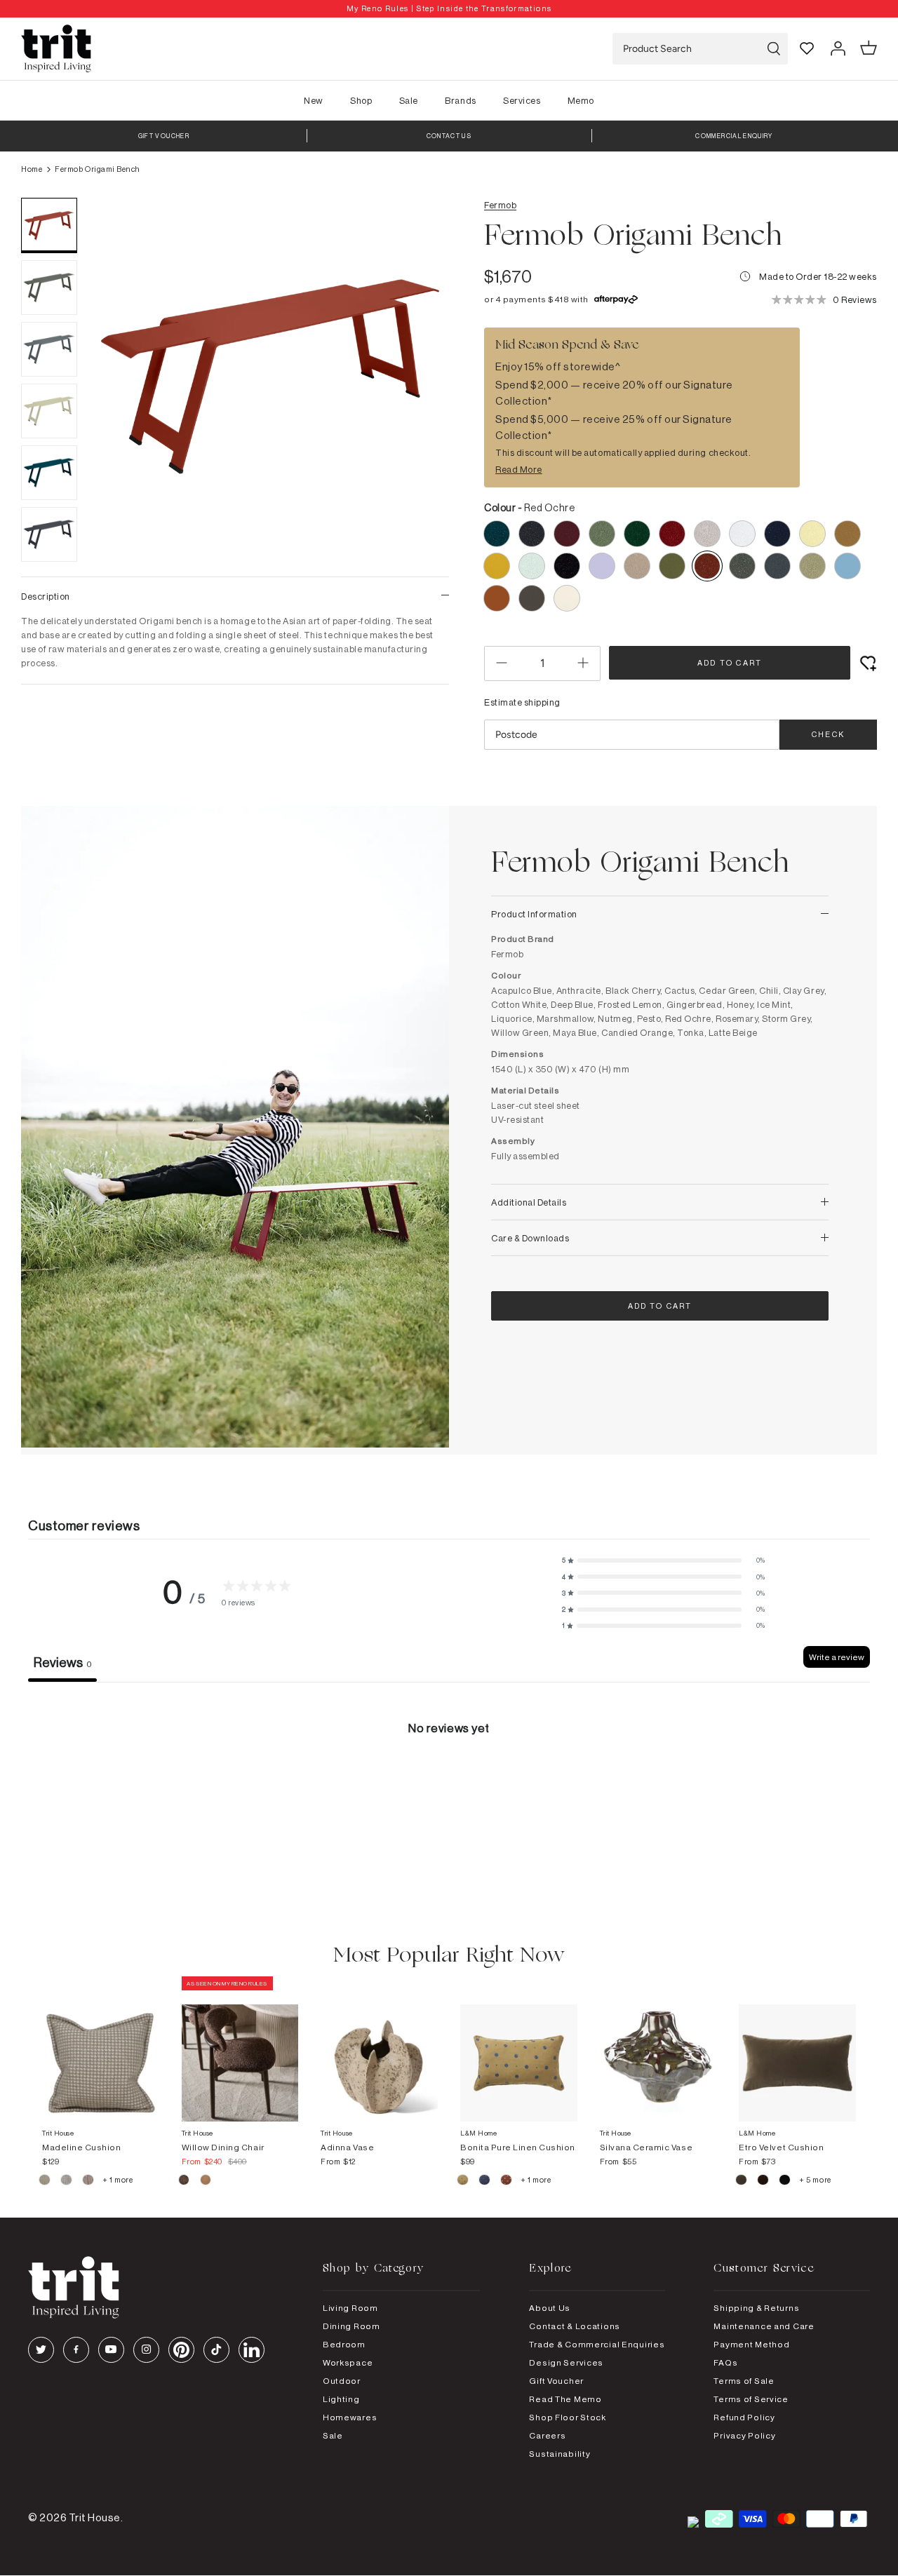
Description (46, 596)
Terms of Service (751, 2399)
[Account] (838, 48)
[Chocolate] (764, 2182)
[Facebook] (76, 2350)
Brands (460, 100)
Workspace (348, 2362)
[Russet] (89, 2182)
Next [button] (421, 408)
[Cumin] (206, 2182)
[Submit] (774, 49)
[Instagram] (146, 2350)
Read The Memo (565, 2399)
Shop (361, 100)
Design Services (566, 2362)
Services (522, 100)
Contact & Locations (575, 2326)
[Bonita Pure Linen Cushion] (519, 2049)
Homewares (350, 2417)
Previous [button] (119, 408)
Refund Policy (744, 2417)
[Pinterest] (181, 2350)
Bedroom (344, 2344)
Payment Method (751, 2344)
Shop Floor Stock (568, 2417)
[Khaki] (463, 2182)
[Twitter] (41, 2350)
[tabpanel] (449, 1787)
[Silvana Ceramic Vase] (658, 2049)
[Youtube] (111, 2350)
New (314, 100)
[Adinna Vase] (379, 2049)
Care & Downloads (530, 1238)
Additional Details (529, 1202)
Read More (519, 469)
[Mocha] (185, 2182)
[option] (449, 9)
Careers (547, 2435)
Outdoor (342, 2381)
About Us (550, 2308)
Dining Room (351, 2326)
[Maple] (507, 2182)
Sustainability (559, 2454)
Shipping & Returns (756, 2308)
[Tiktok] (216, 2350)
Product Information (534, 914)
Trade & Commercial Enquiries (597, 2344)
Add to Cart (730, 663)
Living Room (350, 2308)
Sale (409, 100)
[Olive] (742, 2182)
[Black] (785, 2182)
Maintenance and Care (764, 2326)
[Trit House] (56, 49)
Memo (581, 100)
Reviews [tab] (62, 1662)
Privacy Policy (744, 2435)
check (828, 734)
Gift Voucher (556, 2381)
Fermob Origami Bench (97, 169)
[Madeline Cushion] (101, 2049)
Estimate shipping (522, 702)
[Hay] (45, 2182)
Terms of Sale (744, 2381)
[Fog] (67, 2182)
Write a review (837, 1657)
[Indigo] (485, 2182)
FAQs (725, 2362)
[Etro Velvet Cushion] (797, 2049)
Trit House (95, 2517)
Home (32, 169)
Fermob (500, 205)
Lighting (341, 2399)
